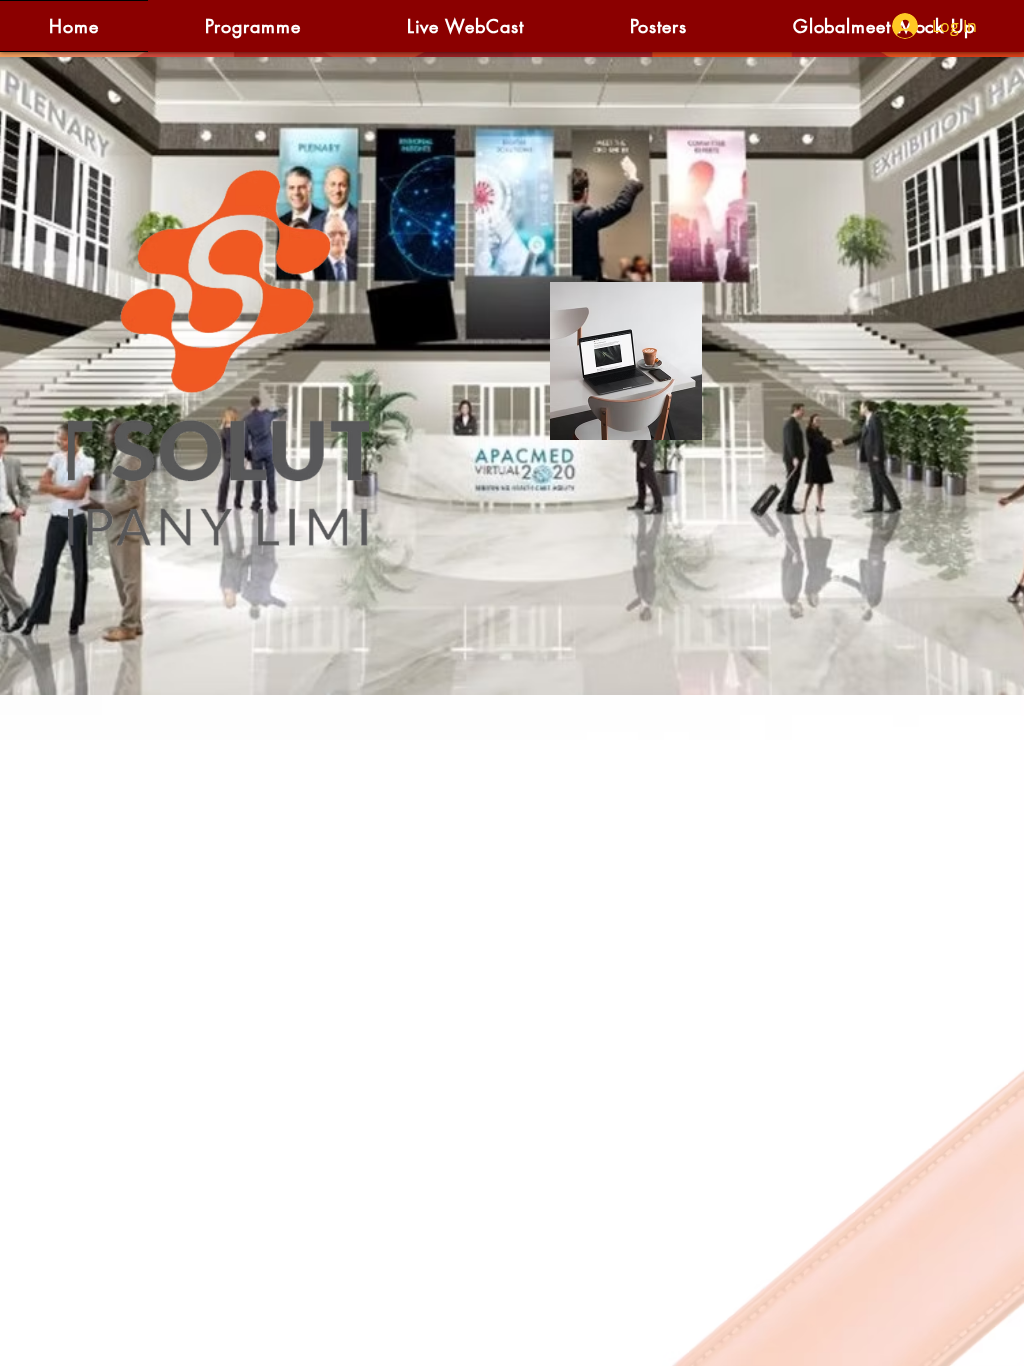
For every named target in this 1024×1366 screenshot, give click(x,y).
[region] (216, 365)
